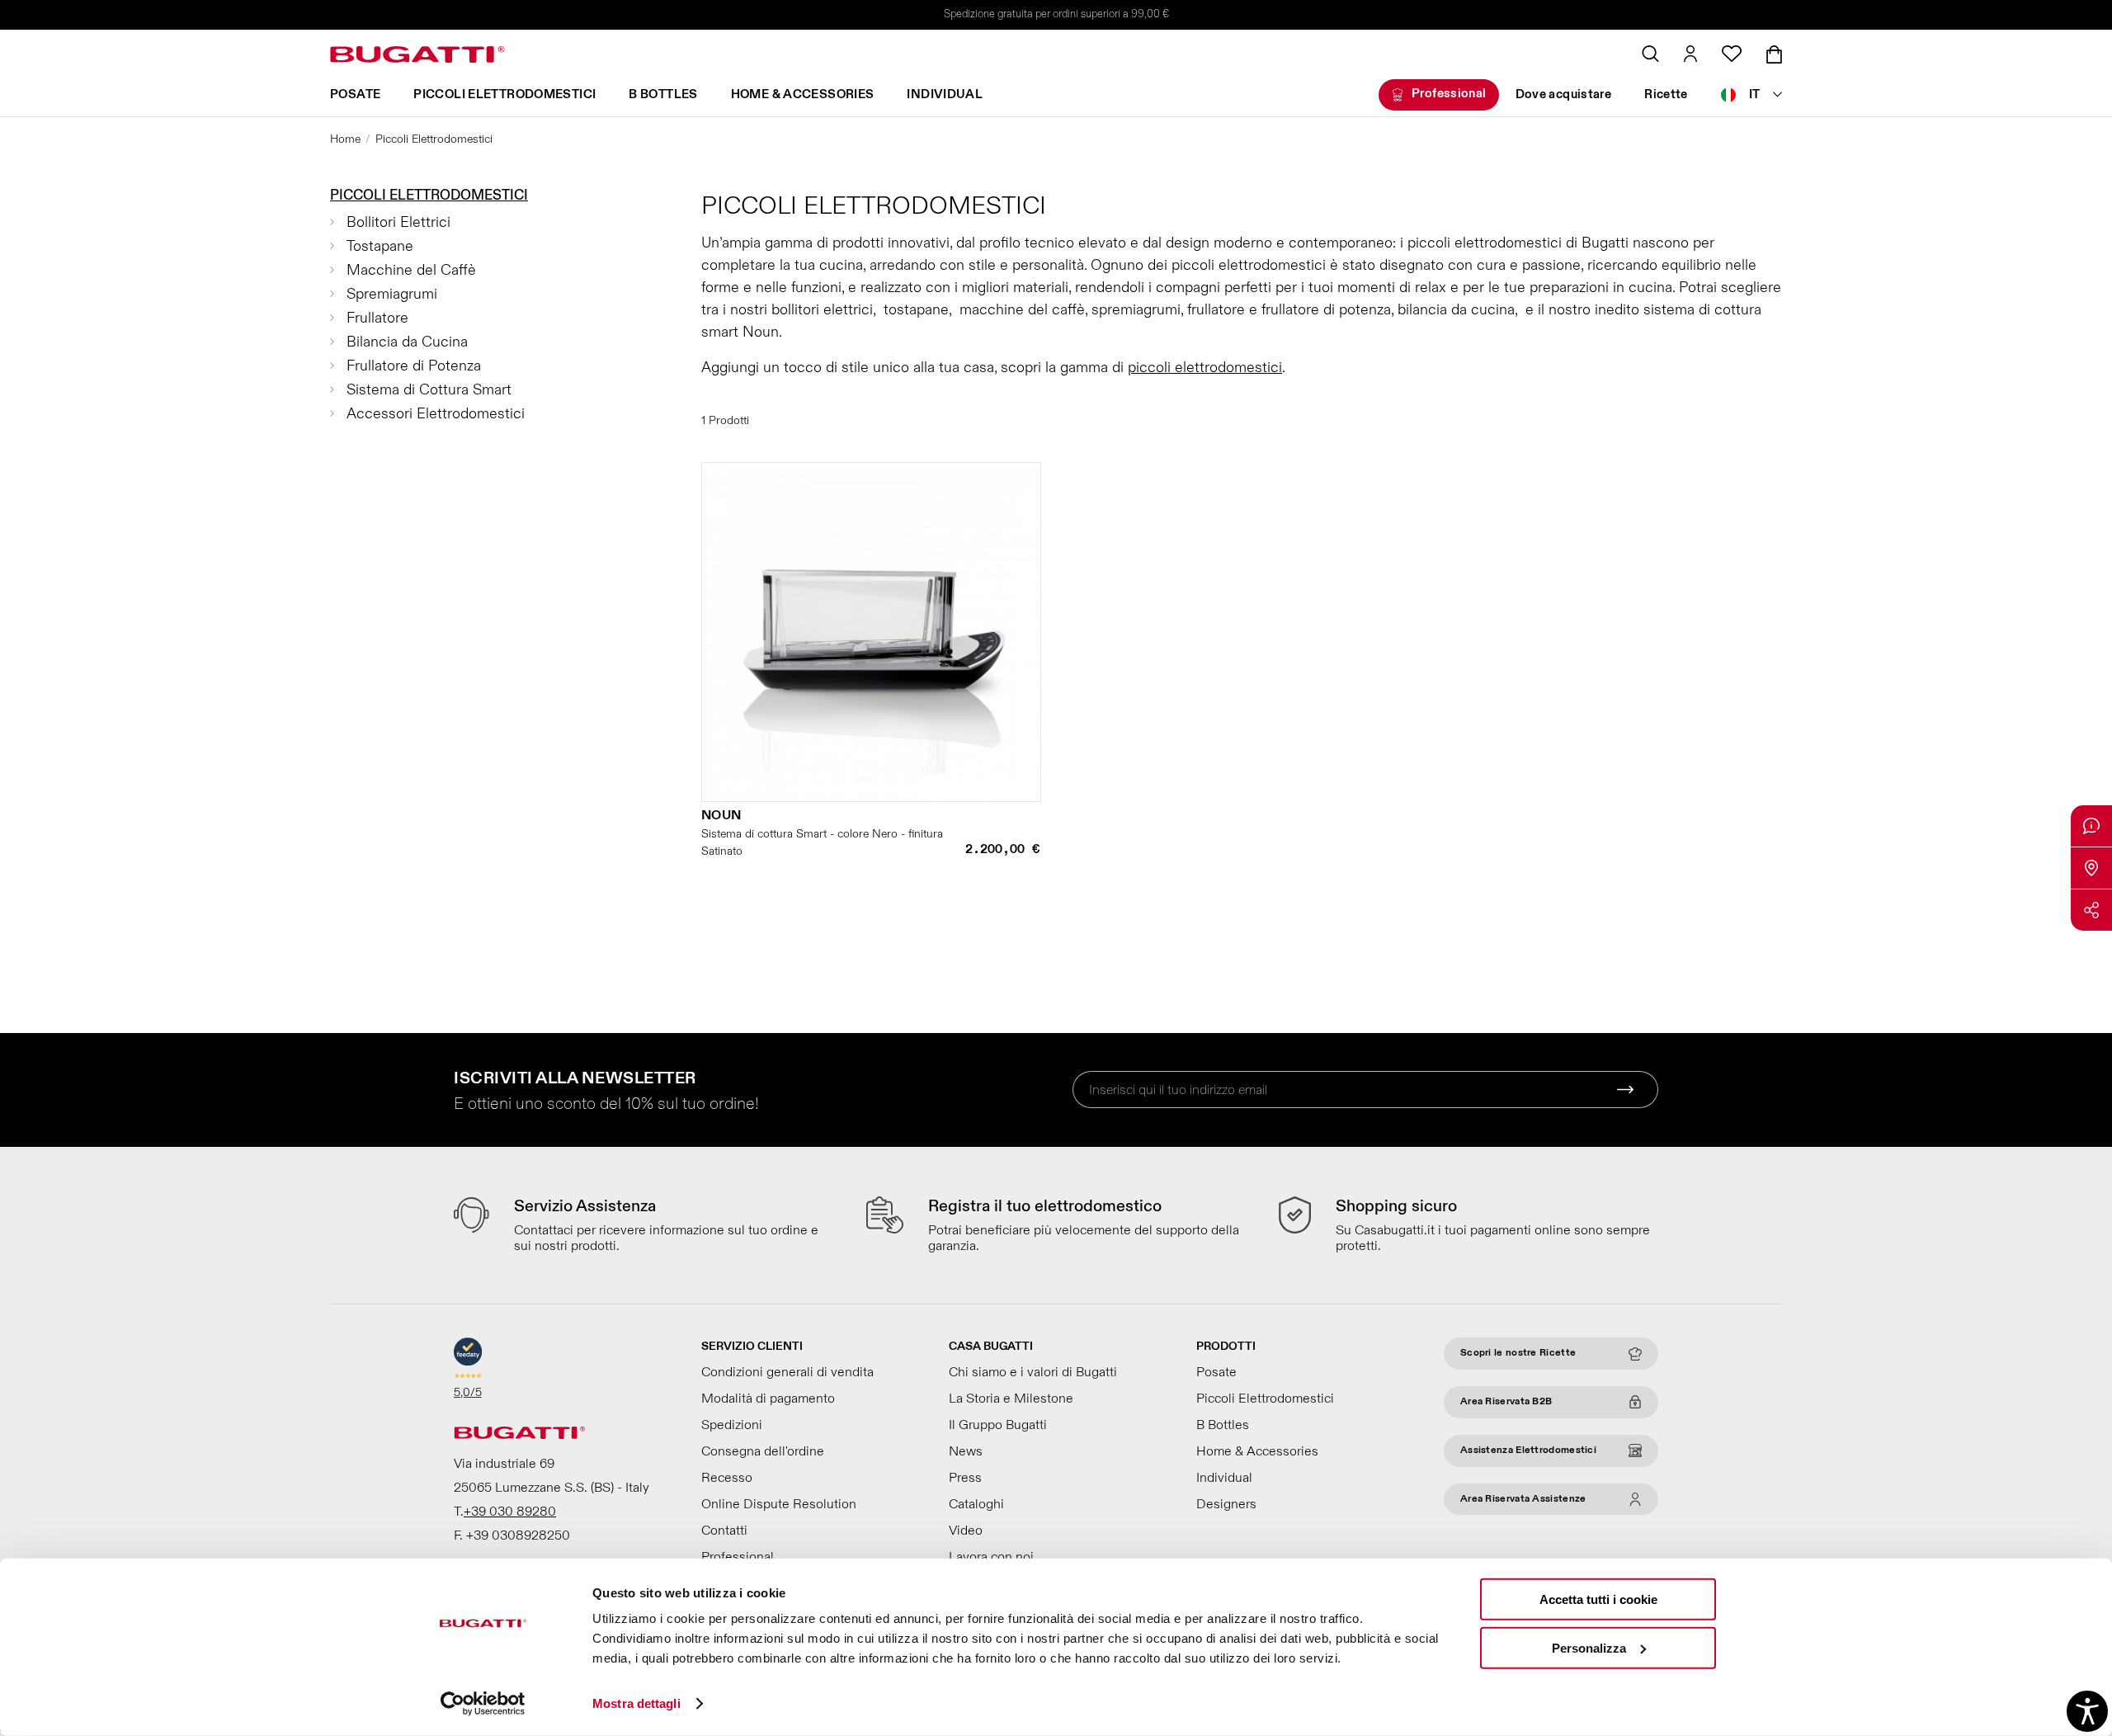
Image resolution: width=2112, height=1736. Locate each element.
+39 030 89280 (510, 1512)
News (966, 1451)
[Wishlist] (1732, 54)
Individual (945, 94)
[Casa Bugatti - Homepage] (417, 54)
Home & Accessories (803, 94)
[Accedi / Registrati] (1690, 54)
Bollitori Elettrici (398, 222)
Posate (355, 94)
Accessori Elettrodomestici (436, 414)
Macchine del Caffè (411, 270)
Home (345, 139)
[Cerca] (1650, 54)
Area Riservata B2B (1506, 1401)
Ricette (1666, 94)
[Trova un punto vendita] (2091, 868)
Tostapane (380, 246)
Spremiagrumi (392, 294)
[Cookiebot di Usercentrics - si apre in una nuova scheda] (483, 1704)
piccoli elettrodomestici (1205, 368)
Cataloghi (976, 1504)
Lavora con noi (991, 1557)
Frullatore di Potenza (414, 366)
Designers (1226, 1504)
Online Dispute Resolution (779, 1504)
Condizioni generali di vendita (787, 1372)
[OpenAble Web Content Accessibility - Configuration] (2087, 1711)
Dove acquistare (1564, 94)
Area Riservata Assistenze (1523, 1499)
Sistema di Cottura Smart (429, 390)
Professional (1449, 94)
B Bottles (663, 94)
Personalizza (1589, 1647)
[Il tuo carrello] (1774, 54)
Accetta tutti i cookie (1598, 1599)
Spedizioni (732, 1425)
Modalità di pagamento (768, 1399)
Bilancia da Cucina (407, 342)
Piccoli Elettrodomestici (504, 94)
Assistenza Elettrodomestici (1528, 1450)
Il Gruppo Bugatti (998, 1425)
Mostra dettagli (636, 1703)
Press (965, 1478)
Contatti (724, 1531)
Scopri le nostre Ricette (1518, 1353)
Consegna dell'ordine (763, 1451)
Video (966, 1531)
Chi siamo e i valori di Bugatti (1033, 1372)
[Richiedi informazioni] (2091, 826)
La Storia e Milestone (1011, 1399)
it (1755, 94)
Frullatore (377, 318)
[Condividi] (2091, 910)
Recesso (727, 1478)
